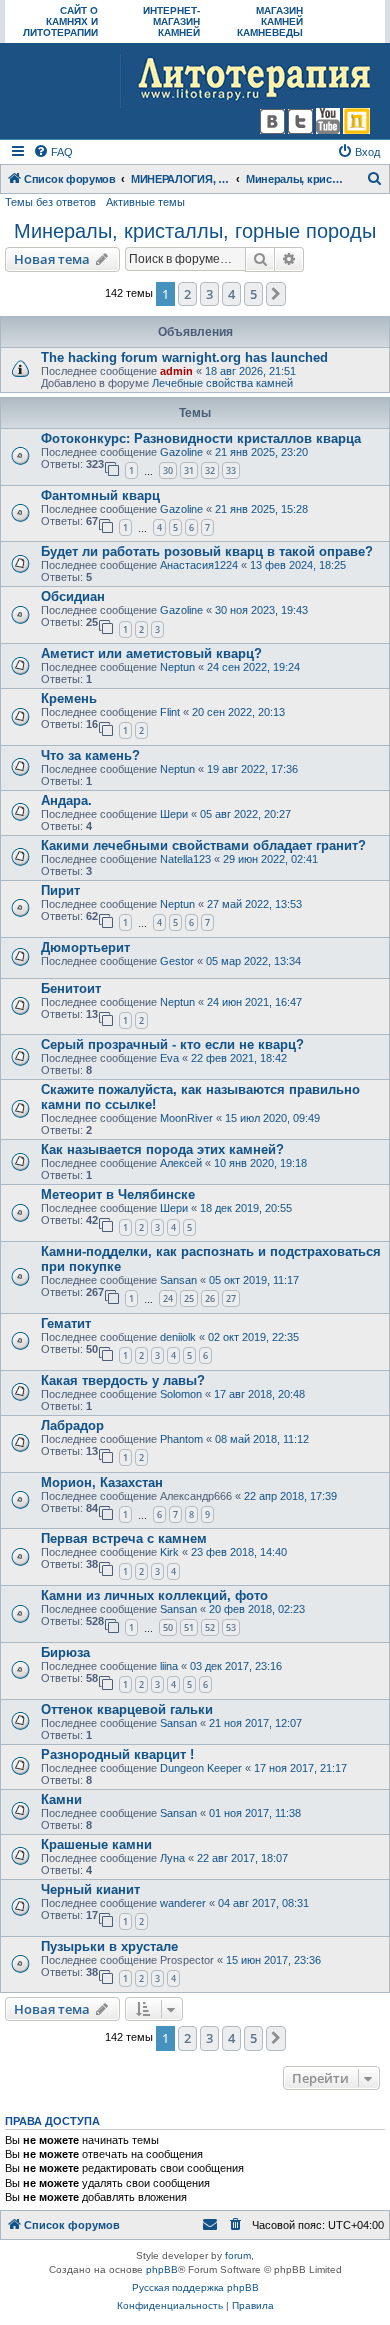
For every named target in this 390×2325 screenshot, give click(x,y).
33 (231, 470)
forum (238, 2255)
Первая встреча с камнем (124, 1538)
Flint (170, 712)
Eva (169, 1058)
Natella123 (185, 859)
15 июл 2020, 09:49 (272, 1118)
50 (168, 1627)
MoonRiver (186, 1118)
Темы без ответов (50, 202)
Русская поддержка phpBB (195, 2287)
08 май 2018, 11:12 (262, 1439)
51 (189, 1627)
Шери (174, 814)
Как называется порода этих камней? (162, 1149)
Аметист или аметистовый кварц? (151, 653)
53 (231, 1627)
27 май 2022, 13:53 (254, 904)
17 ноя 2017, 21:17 (300, 1768)
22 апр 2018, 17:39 (290, 1496)
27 (231, 1298)
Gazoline (181, 452)
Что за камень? (90, 755)
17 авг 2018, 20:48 (259, 1394)
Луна (172, 1858)
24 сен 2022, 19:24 (253, 667)
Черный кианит (90, 1889)
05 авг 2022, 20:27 (245, 814)
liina (169, 1666)
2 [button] (187, 294)
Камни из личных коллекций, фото (154, 1595)
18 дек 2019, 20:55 (246, 1208)
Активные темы (145, 202)
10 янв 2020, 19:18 (260, 1163)
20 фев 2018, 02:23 (257, 1609)
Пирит (60, 890)
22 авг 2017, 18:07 (242, 1858)
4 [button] (231, 294)
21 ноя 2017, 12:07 (255, 1723)
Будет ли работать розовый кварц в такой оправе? (207, 551)
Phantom (181, 1439)
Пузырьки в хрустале (109, 1946)
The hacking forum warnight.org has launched (184, 357)
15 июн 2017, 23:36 (273, 1960)
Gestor (177, 961)
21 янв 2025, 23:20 (261, 452)
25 (189, 1298)
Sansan (178, 1280)
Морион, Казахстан (102, 1482)
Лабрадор (72, 1425)
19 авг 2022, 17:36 (252, 769)
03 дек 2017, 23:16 (236, 1666)
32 (210, 470)
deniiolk (178, 1337)
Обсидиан (73, 596)
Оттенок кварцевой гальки (127, 1709)
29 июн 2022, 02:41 (270, 859)
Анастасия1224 (199, 565)
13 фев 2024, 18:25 (298, 565)
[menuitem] (53, 152)
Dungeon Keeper (201, 1768)
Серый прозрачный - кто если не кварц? (172, 1044)
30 (168, 470)
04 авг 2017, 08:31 (263, 1903)
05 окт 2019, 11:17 (254, 1280)
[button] (276, 294)
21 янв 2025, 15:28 (261, 509)
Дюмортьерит (85, 947)
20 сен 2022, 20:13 (238, 712)
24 (168, 1298)
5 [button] (253, 294)
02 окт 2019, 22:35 (253, 1337)
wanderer (183, 1903)
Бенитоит (71, 988)
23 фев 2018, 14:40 (239, 1552)
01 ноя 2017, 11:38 (255, 1813)
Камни (61, 1799)
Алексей (181, 1163)
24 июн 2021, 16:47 (254, 1002)
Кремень (69, 698)
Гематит (66, 1323)
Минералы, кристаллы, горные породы (195, 231)
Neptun (177, 667)
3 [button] (209, 294)
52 (210, 1627)
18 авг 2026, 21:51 (250, 371)
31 (189, 470)
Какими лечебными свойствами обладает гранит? (203, 845)
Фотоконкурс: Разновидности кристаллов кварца (201, 438)
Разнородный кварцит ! (117, 1754)
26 (210, 1298)
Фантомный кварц (100, 495)
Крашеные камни (96, 1844)
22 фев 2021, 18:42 (239, 1058)
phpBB (162, 2269)
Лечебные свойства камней (222, 383)
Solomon (181, 1394)
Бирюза (65, 1652)
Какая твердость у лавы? (123, 1380)
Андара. (66, 800)
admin (176, 371)
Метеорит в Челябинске (118, 1194)
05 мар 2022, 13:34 (253, 961)
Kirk (169, 1552)
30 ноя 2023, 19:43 (261, 610)
